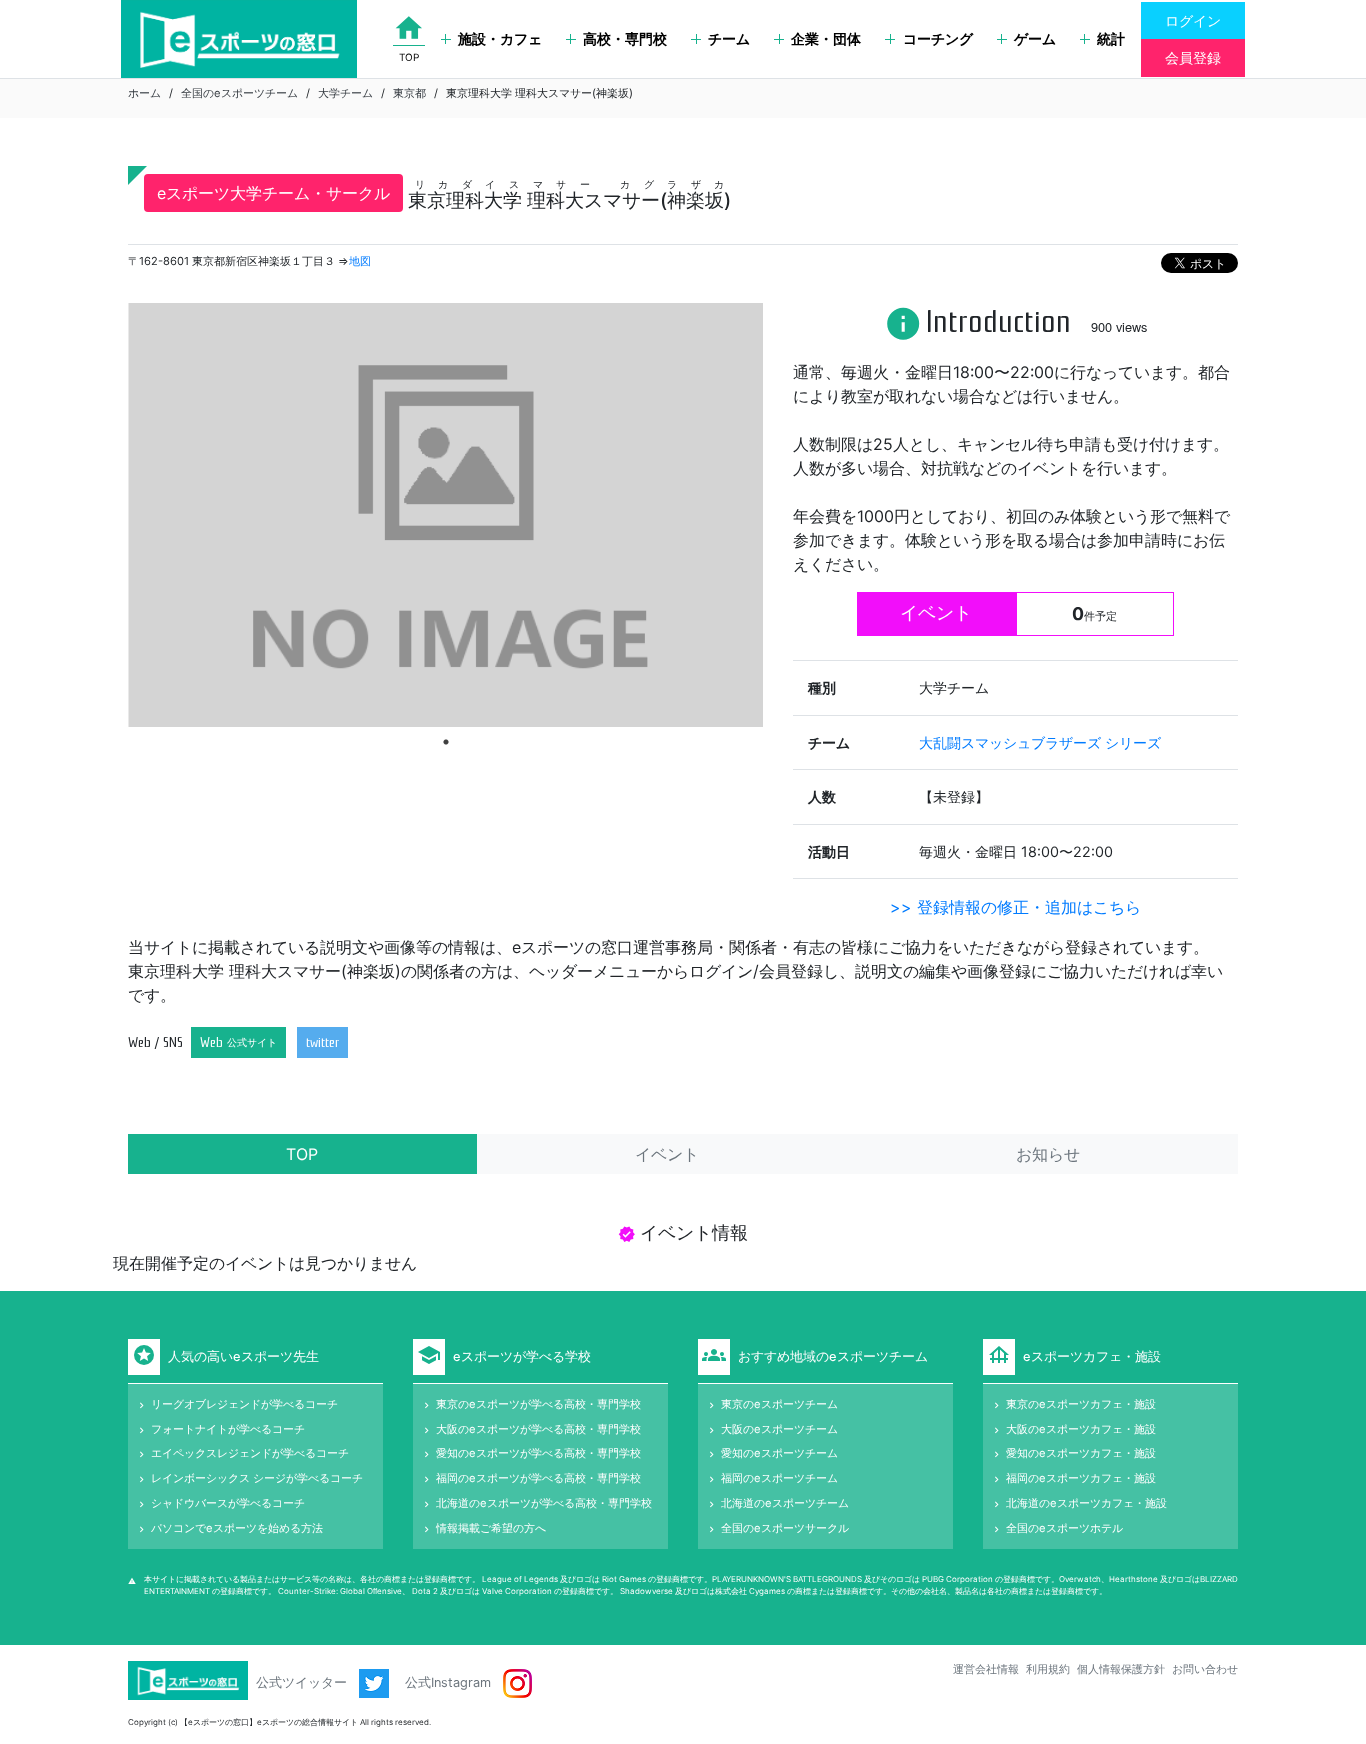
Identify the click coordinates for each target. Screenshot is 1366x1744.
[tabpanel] (445, 514)
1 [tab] (446, 742)
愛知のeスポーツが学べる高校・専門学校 (538, 1453)
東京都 (409, 93)
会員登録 (1193, 57)
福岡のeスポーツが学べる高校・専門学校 (538, 1478)
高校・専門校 (625, 38)
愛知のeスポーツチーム (779, 1453)
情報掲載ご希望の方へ (491, 1528)
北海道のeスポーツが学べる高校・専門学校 (544, 1503)
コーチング (938, 38)
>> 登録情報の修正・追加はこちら (1015, 907)
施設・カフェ (500, 38)
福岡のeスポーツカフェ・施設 (1081, 1478)
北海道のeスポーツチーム (785, 1503)
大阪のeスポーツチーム (779, 1429)
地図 (360, 261)
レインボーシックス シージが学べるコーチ (257, 1478)
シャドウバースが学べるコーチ (228, 1503)
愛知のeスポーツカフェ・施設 (1081, 1453)
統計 (1111, 38)
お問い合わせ (1205, 1669)
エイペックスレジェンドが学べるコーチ (250, 1453)
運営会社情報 (986, 1669)
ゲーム (1035, 38)
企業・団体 (826, 38)
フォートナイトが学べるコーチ (228, 1429)
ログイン (1193, 20)
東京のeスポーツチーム (779, 1404)
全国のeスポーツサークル (785, 1528)
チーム (729, 38)
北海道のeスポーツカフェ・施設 (1086, 1503)
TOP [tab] (302, 1154)
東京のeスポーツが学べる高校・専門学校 (538, 1404)
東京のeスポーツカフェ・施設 (1081, 1404)
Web (238, 1042)
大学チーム (345, 93)
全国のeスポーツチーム (239, 93)
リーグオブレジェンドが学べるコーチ (244, 1404)
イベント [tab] (667, 1154)
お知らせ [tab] (1048, 1154)
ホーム (144, 93)
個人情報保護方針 (1121, 1669)
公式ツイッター (303, 1682)
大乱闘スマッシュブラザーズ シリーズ (1040, 742)
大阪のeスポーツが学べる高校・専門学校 (538, 1429)
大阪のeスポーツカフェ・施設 (1081, 1429)
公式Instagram (450, 1682)
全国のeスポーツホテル (1064, 1528)
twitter (322, 1042)
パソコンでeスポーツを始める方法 (237, 1528)
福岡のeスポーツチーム (779, 1478)
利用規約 (1048, 1669)
